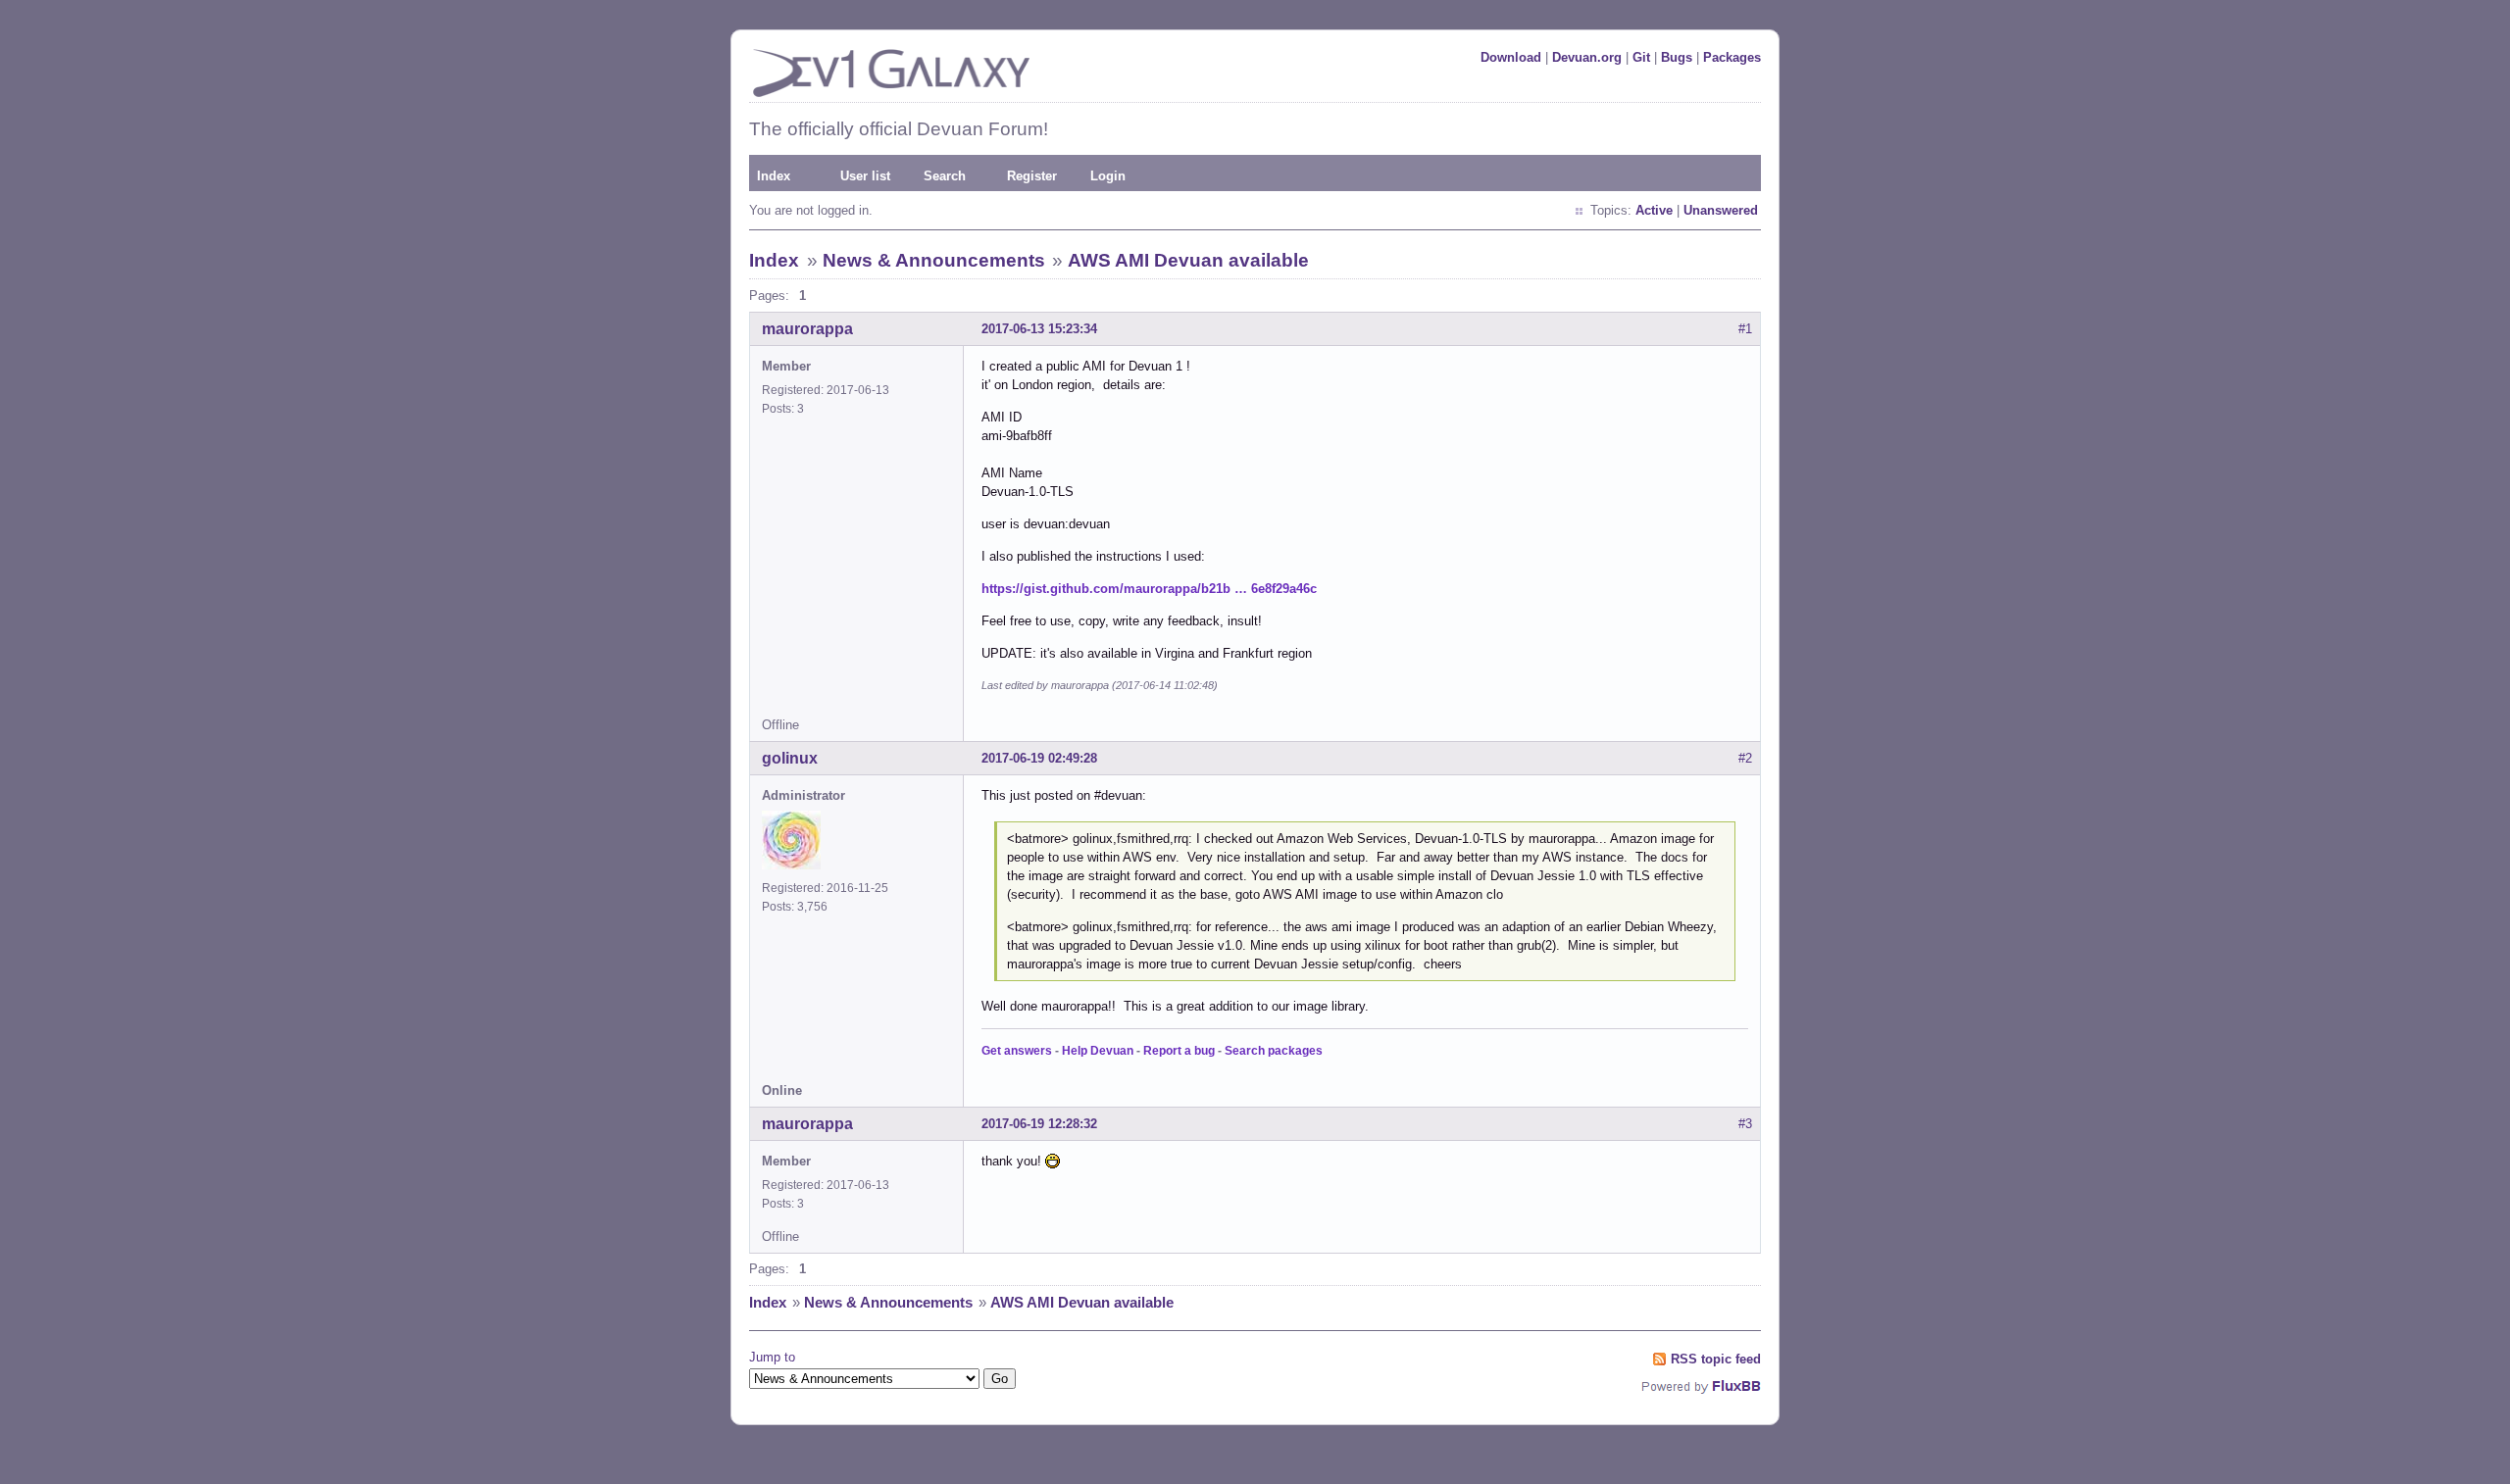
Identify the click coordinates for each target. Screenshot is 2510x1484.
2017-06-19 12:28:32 (1039, 1124)
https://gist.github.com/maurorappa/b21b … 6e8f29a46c (1149, 589)
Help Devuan (1098, 1051)
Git (1641, 57)
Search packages (1274, 1051)
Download (1511, 57)
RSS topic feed (1716, 1359)
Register (1032, 176)
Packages (1732, 57)
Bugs (1677, 57)
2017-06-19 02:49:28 (1039, 758)
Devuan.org (1587, 57)
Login (1108, 176)
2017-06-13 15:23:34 (1039, 329)
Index (774, 176)
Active (1654, 210)
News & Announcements (934, 260)
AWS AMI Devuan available (1188, 260)
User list (865, 176)
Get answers (1017, 1051)
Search (945, 176)
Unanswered (1721, 210)
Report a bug (1179, 1051)
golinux (790, 758)
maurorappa (807, 329)
